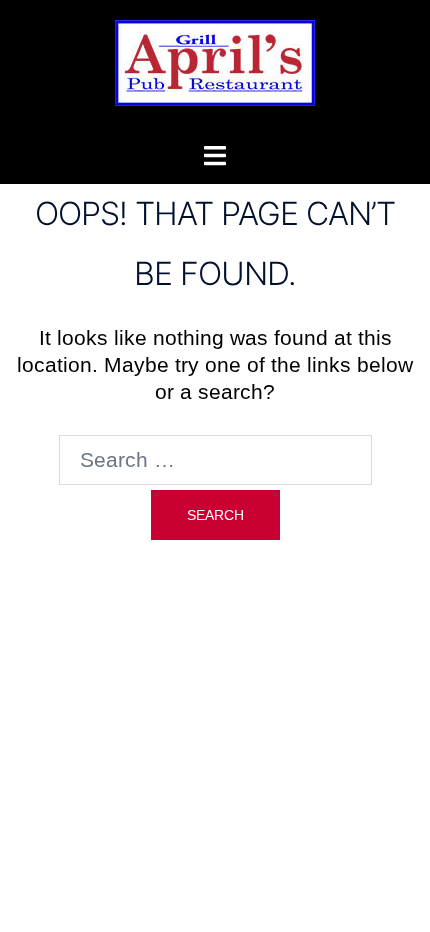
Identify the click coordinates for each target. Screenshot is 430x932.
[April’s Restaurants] (215, 68)
